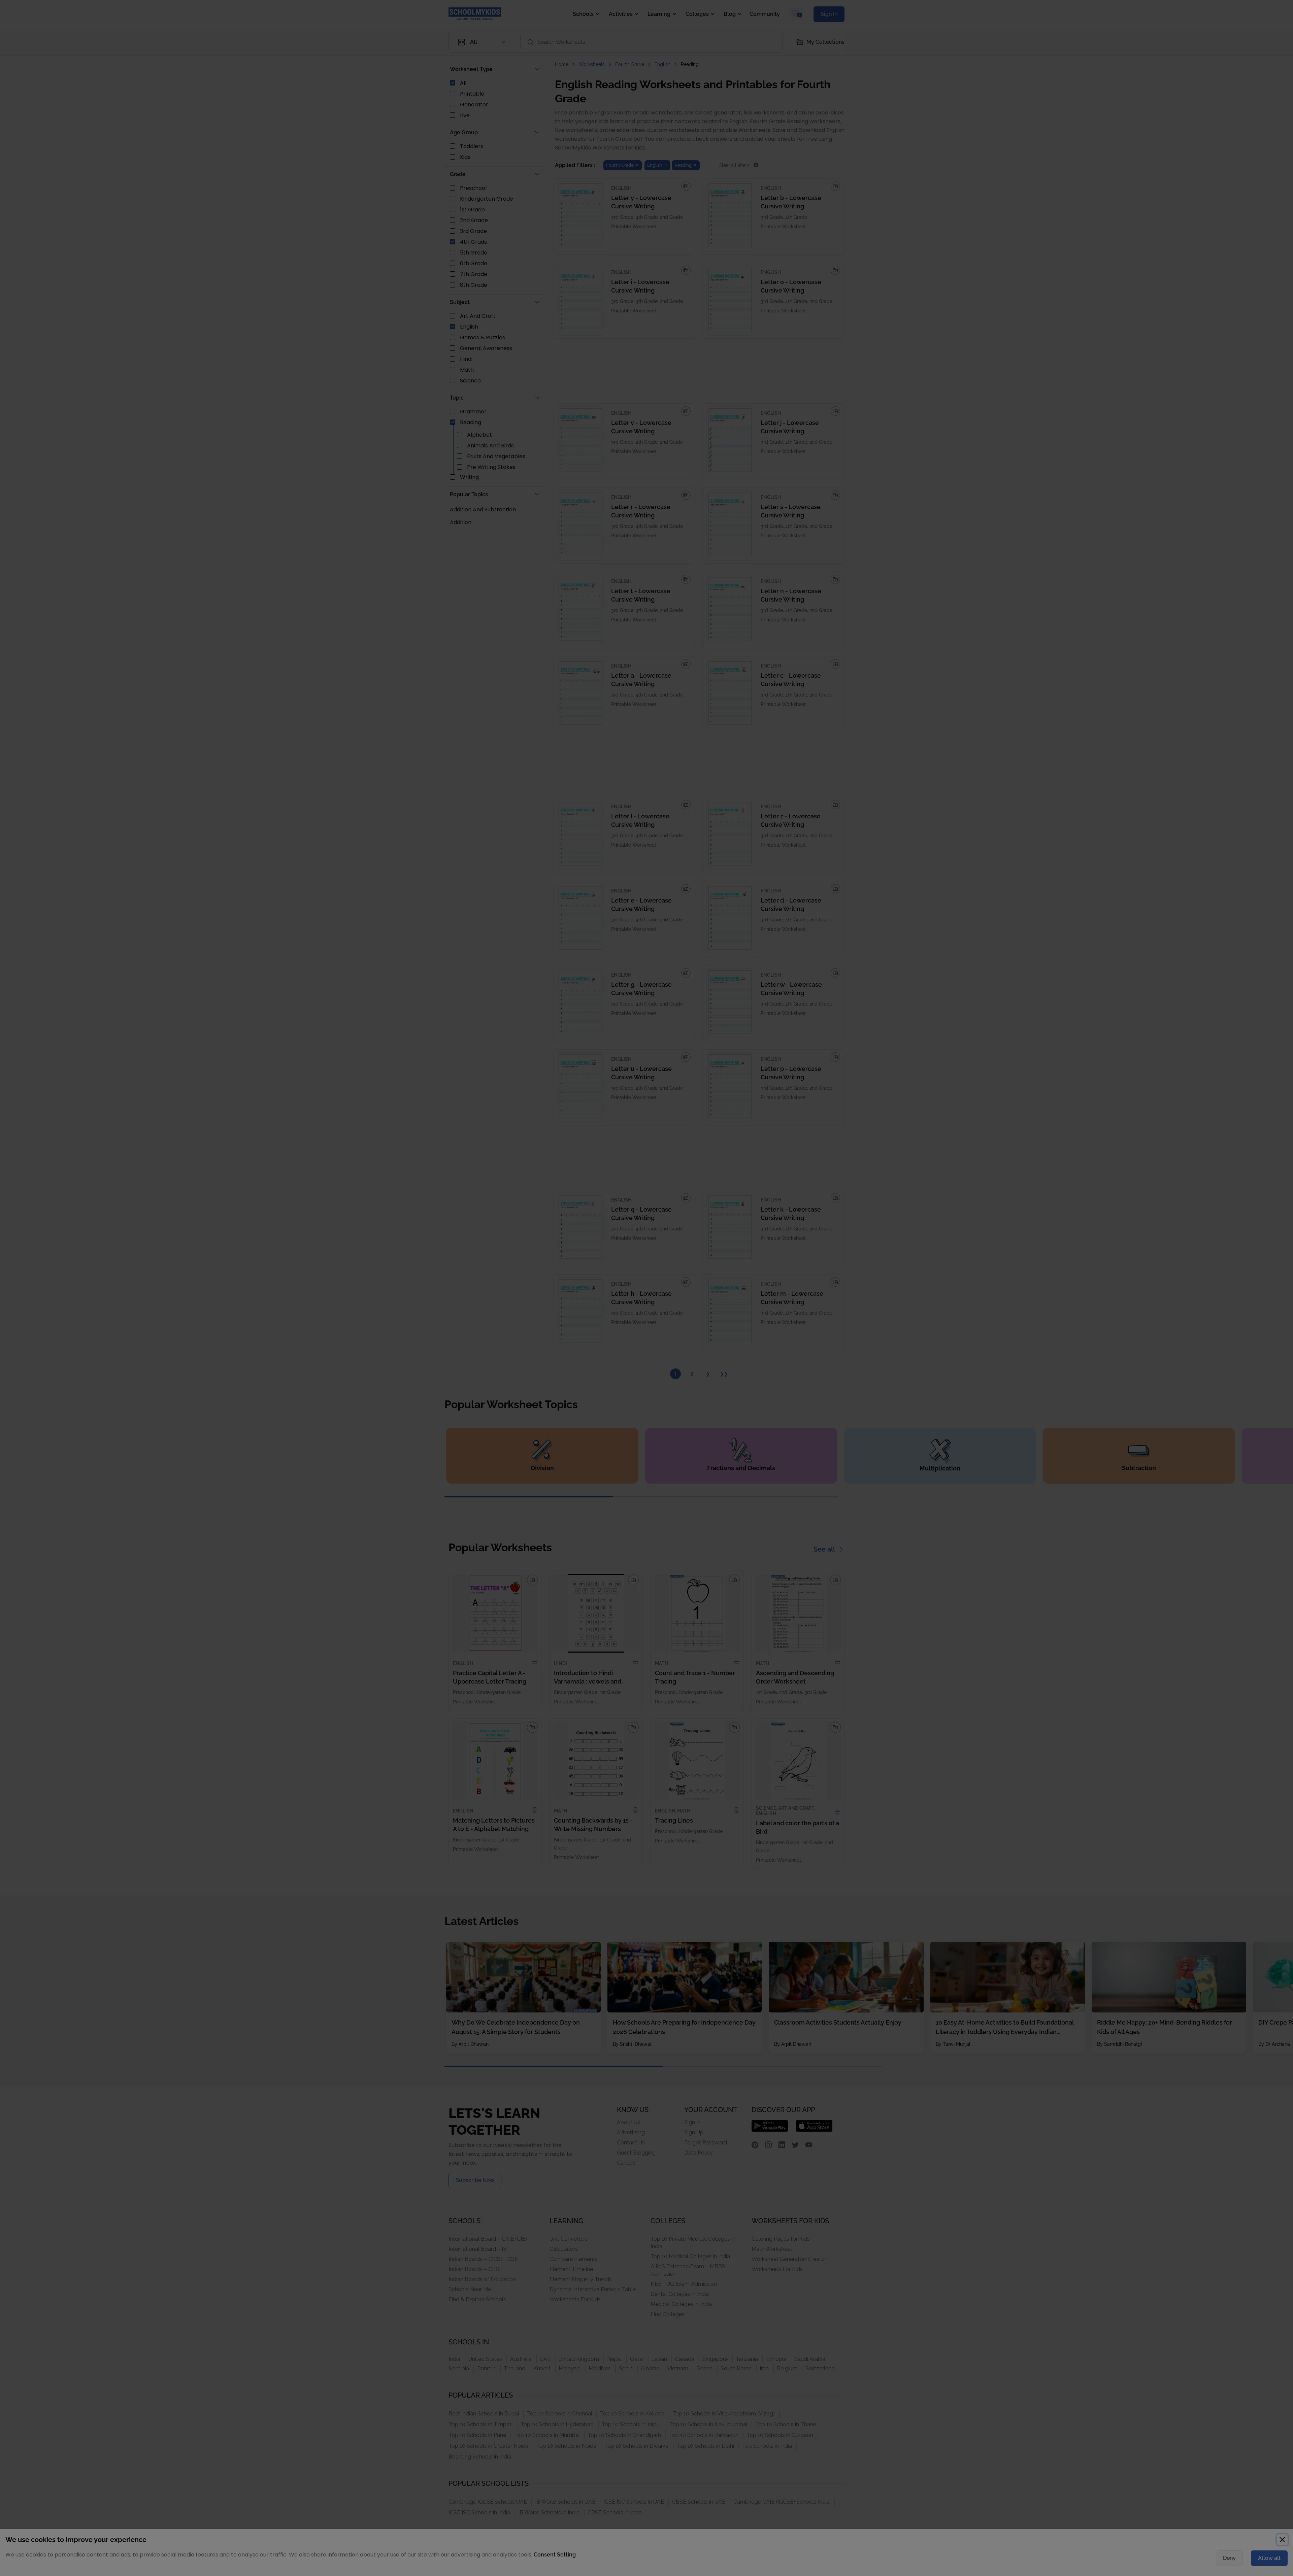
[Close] (830, 1220)
